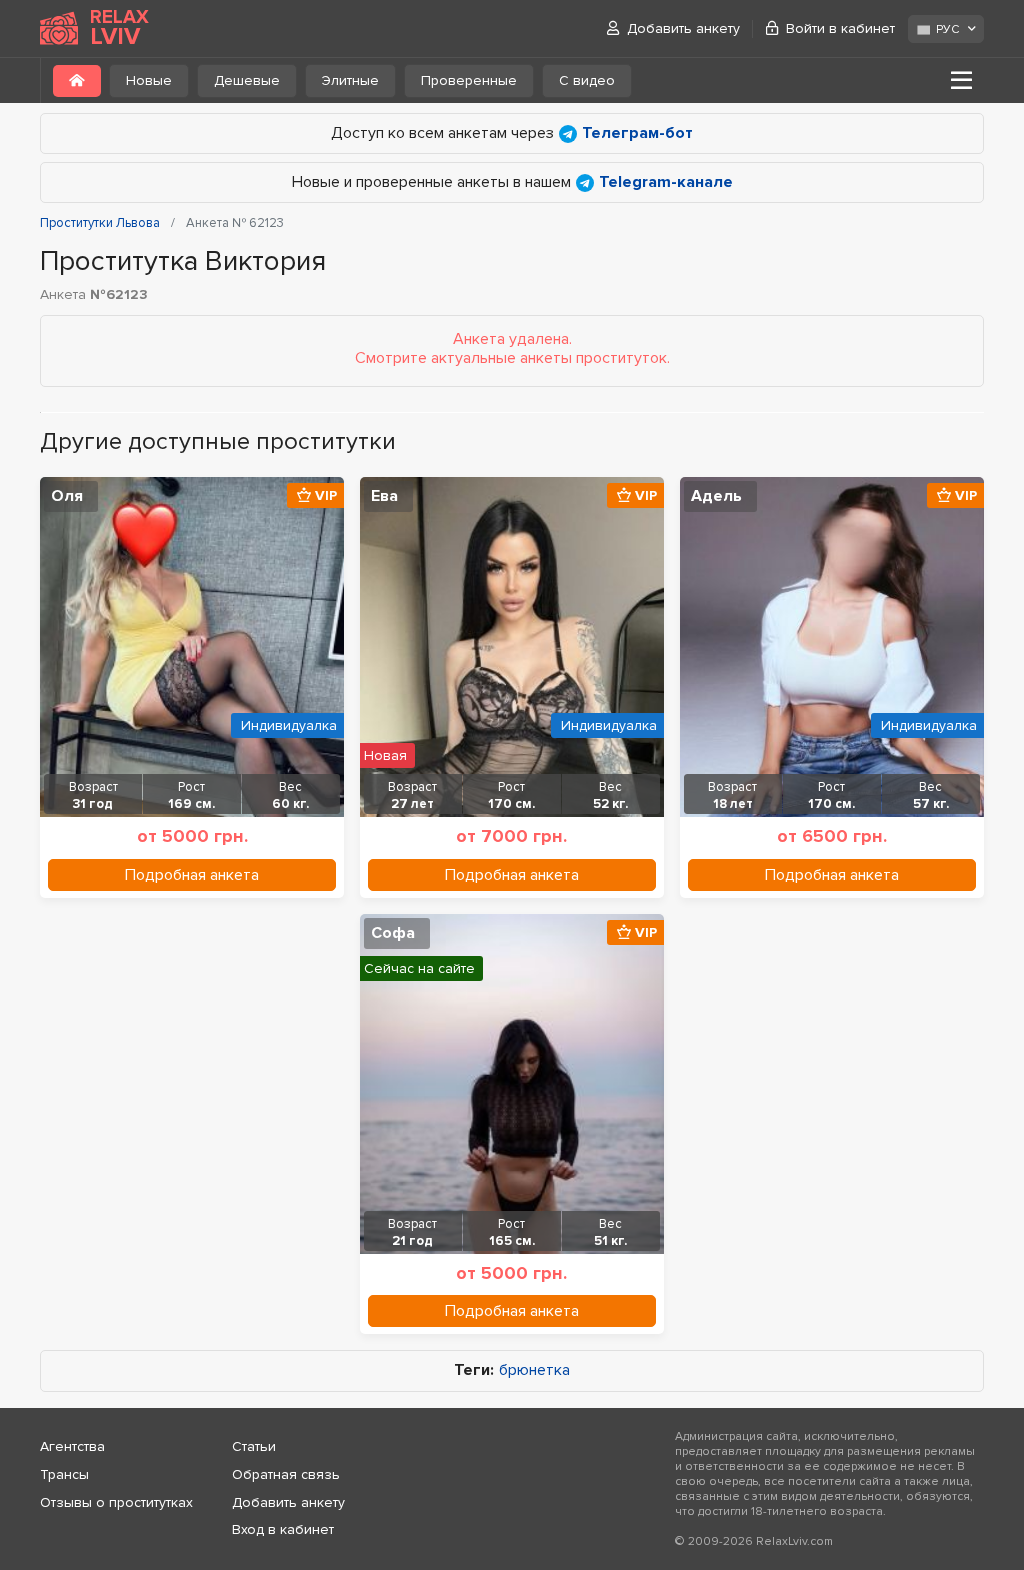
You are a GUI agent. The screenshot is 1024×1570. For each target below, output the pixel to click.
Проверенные (469, 80)
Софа (393, 933)
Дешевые (247, 80)
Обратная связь (286, 1474)
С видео (587, 80)
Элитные (350, 80)
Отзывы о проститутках (116, 1502)
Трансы (64, 1474)
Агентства (72, 1446)
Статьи (254, 1446)
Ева (384, 496)
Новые (149, 80)
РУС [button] (947, 29)
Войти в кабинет (840, 28)
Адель (716, 496)
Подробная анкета (192, 875)
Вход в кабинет (283, 1529)
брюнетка (534, 1370)
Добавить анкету (683, 28)
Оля (67, 496)
